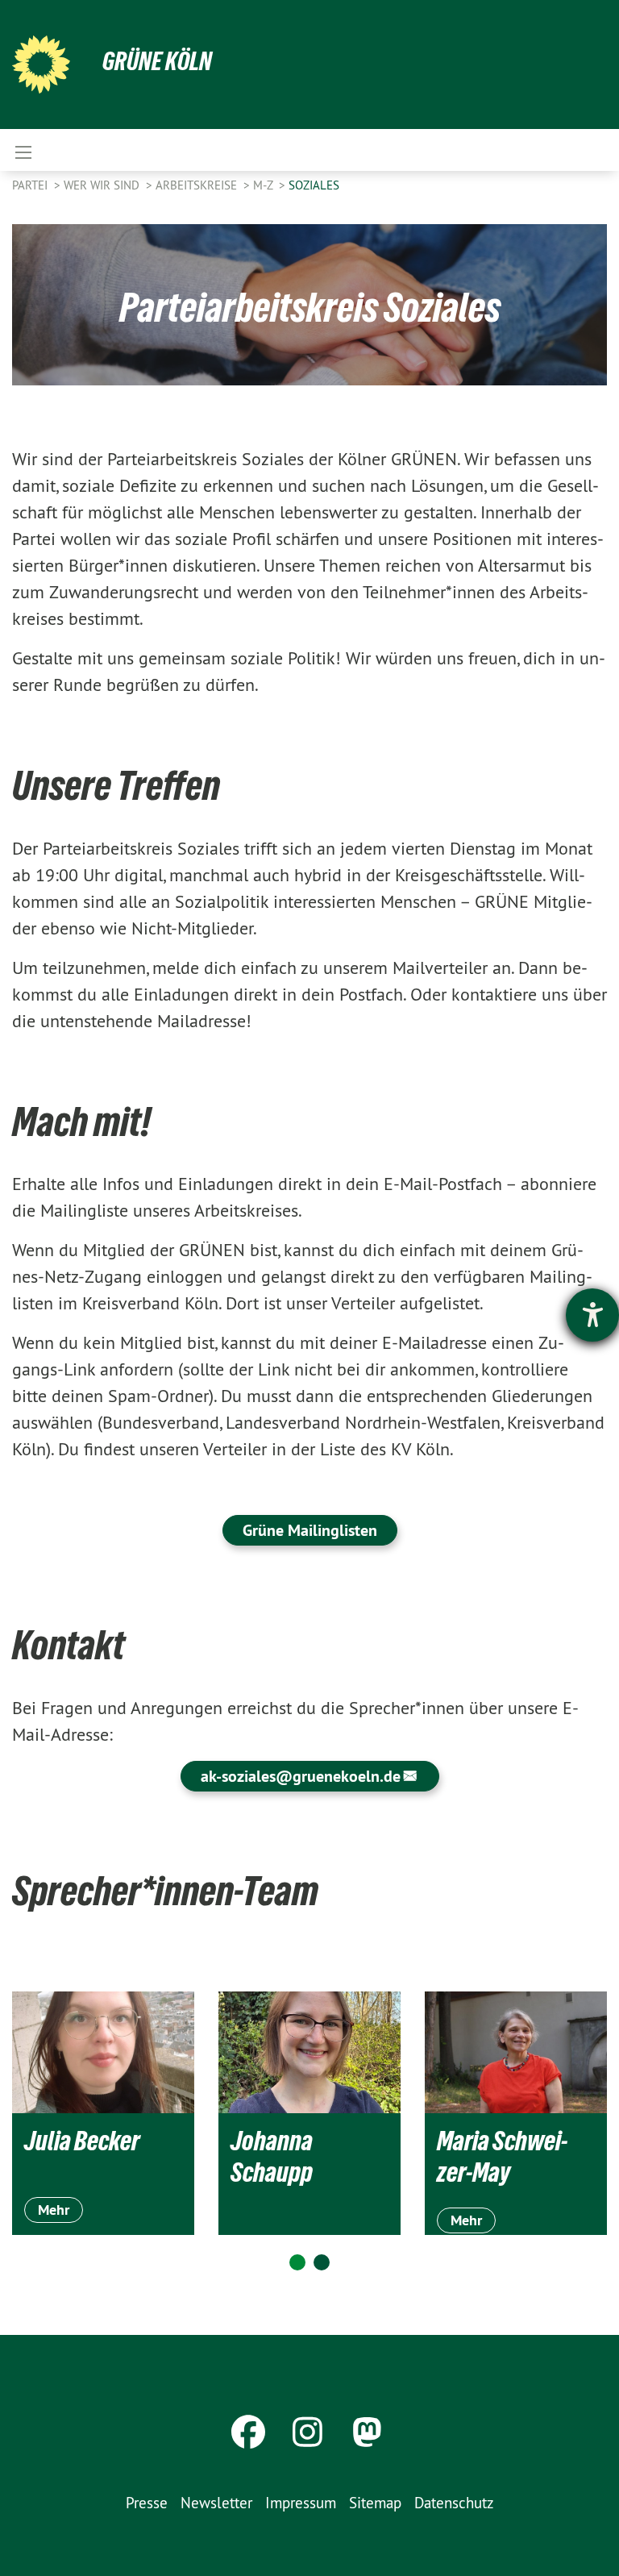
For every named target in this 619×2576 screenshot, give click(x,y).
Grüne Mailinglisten (310, 1530)
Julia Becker (82, 2141)
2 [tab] (322, 2262)
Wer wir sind (103, 185)
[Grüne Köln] (41, 65)
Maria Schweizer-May (502, 2156)
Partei (31, 185)
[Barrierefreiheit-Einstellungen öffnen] (592, 1315)
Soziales (314, 185)
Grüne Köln (157, 61)
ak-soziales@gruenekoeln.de (301, 1776)
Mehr (54, 2210)
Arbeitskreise (198, 185)
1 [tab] (297, 2262)
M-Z (264, 185)
